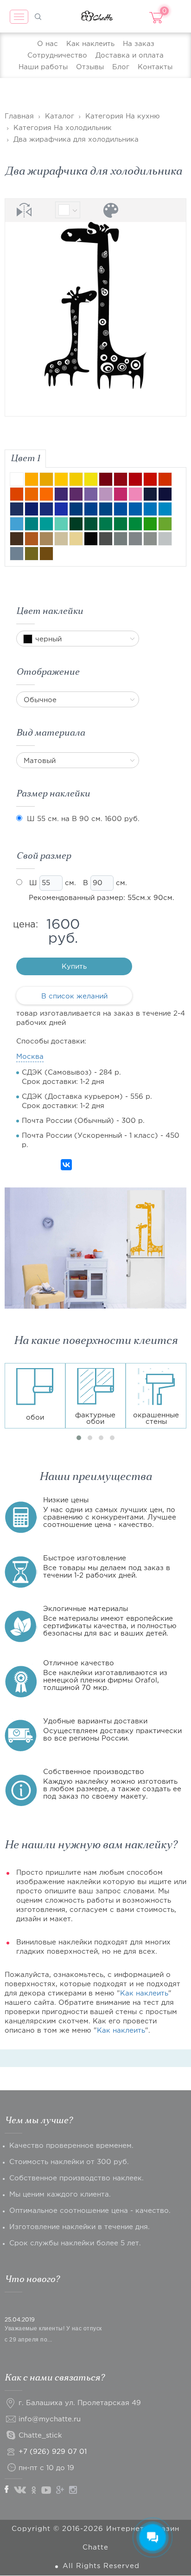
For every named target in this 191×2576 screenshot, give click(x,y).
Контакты (155, 67)
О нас (48, 44)
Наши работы (43, 67)
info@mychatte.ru (50, 2419)
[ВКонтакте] (66, 1165)
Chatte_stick (40, 2436)
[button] (79, 1438)
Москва (30, 1057)
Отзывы (90, 67)
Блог (121, 67)
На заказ (139, 44)
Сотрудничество (57, 55)
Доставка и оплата (130, 55)
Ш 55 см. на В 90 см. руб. (83, 819)
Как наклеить (90, 44)
